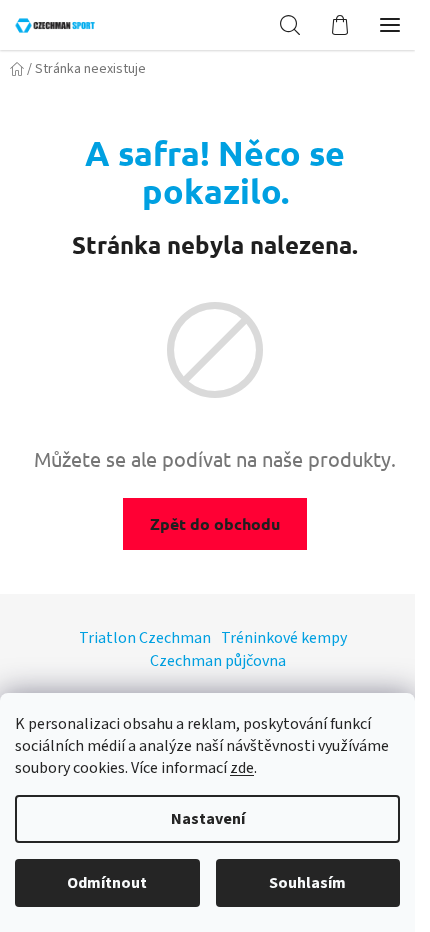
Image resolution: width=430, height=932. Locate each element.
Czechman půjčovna (218, 661)
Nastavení (208, 819)
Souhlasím (307, 883)
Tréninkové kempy (284, 638)
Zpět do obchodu (215, 523)
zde (242, 768)
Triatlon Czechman (145, 638)
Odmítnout (107, 883)
